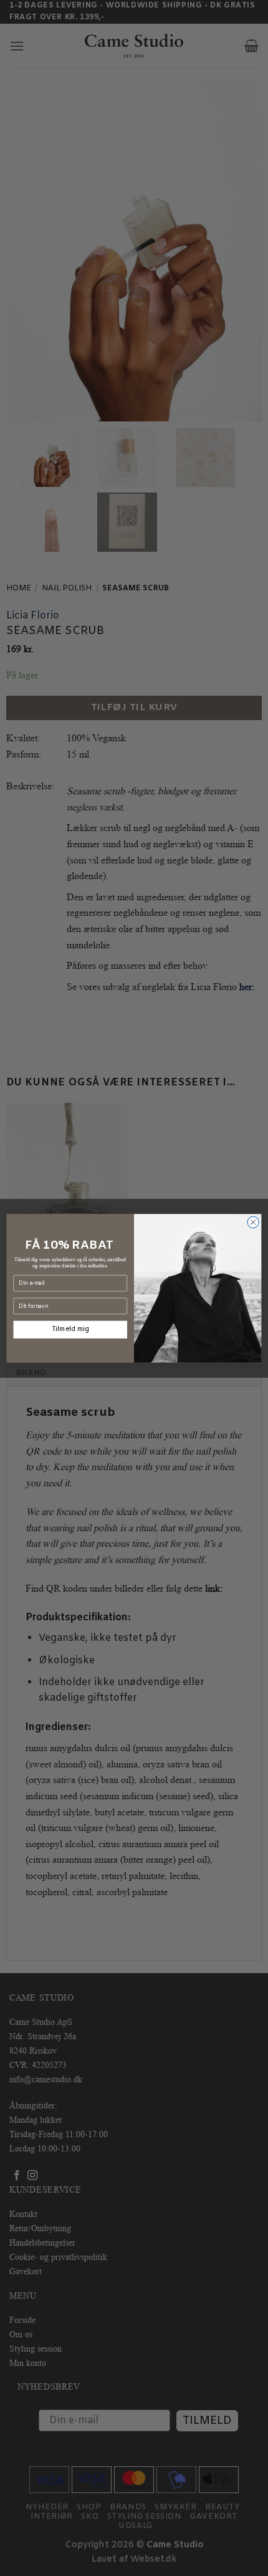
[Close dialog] (253, 1222)
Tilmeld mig (70, 1329)
